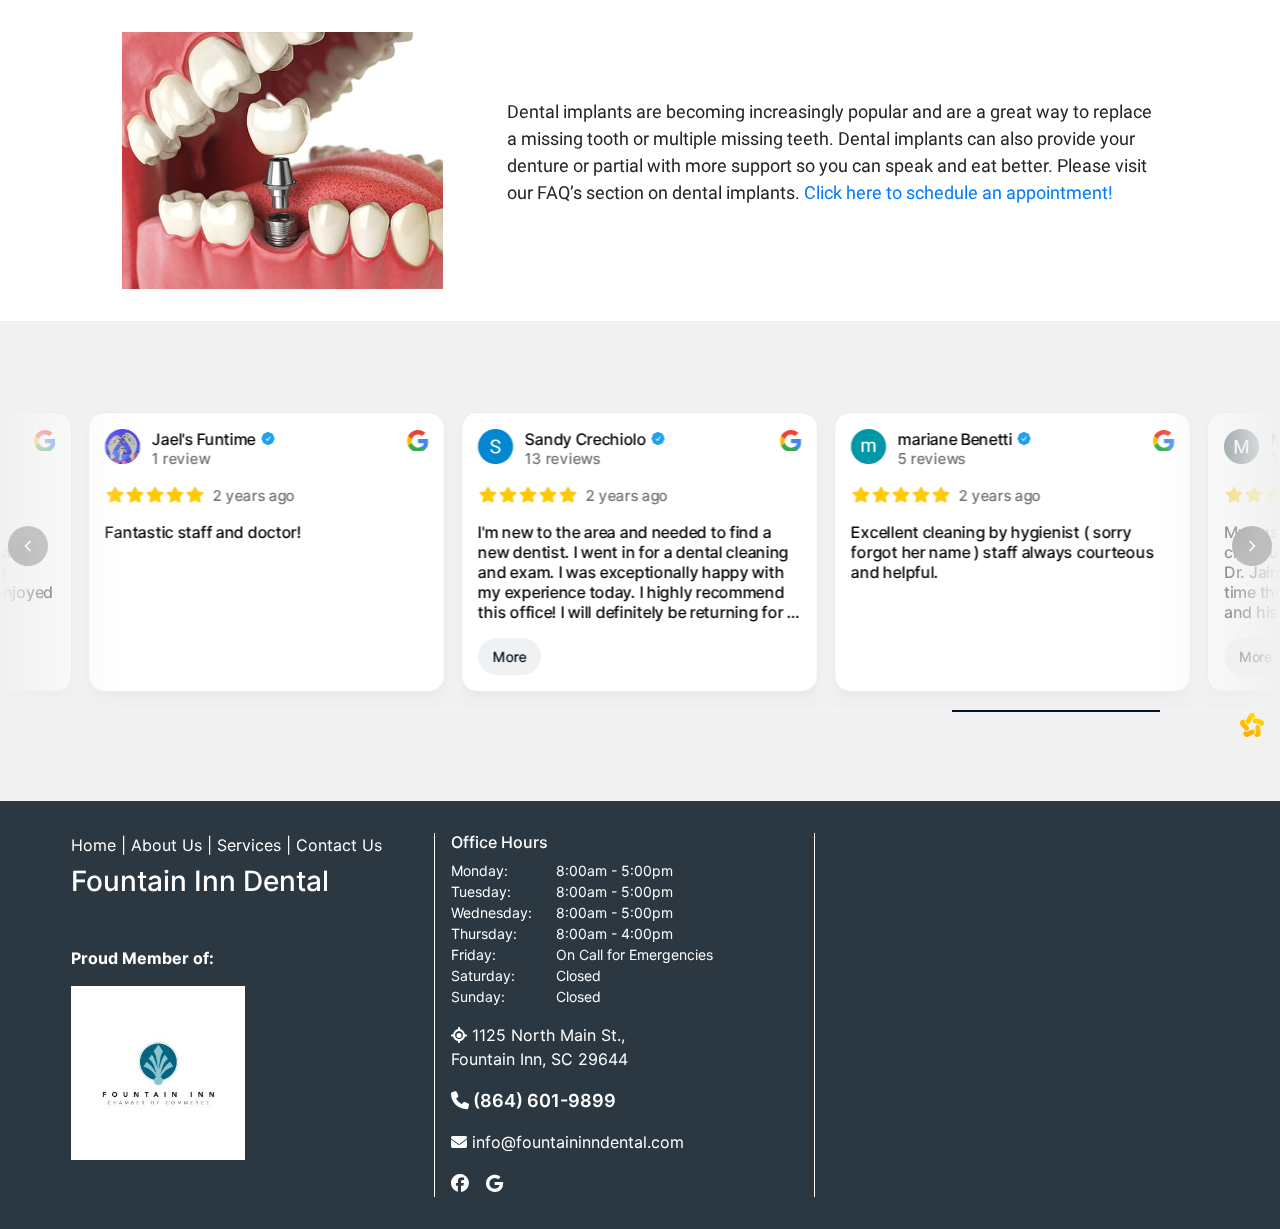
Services (249, 845)
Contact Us (339, 845)
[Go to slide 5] (952, 711)
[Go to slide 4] (744, 711)
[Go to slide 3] (536, 711)
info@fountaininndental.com (578, 1142)
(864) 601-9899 (542, 1100)
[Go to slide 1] (120, 711)
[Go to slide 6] (1160, 711)
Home (93, 845)
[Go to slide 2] (328, 711)
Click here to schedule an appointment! (958, 192)
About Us (166, 845)
